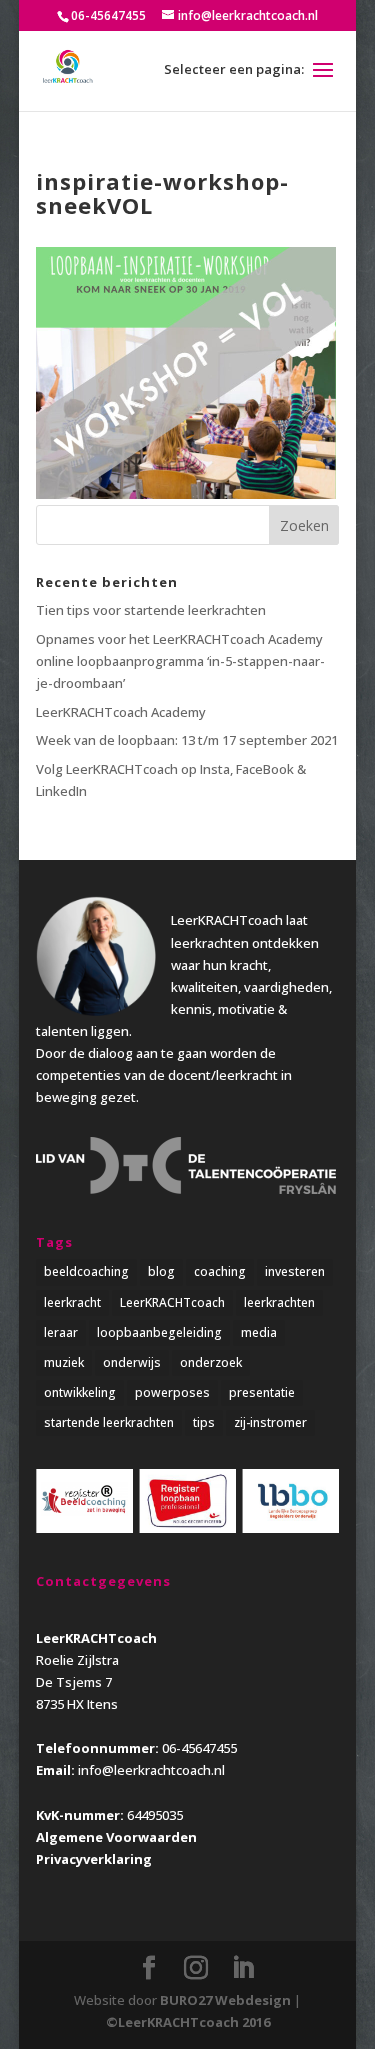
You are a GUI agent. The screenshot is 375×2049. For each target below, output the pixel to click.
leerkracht (72, 1302)
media (259, 1332)
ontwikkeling (80, 1392)
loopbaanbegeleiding (159, 1332)
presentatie (262, 1392)
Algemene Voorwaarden (116, 1837)
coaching (220, 1271)
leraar (61, 1332)
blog (161, 1271)
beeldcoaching (86, 1271)
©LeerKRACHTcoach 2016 (188, 2022)
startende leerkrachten (109, 1422)
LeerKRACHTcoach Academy (121, 712)
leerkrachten (279, 1302)
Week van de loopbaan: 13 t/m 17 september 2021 (187, 740)
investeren (295, 1271)
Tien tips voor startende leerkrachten (151, 610)
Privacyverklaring (94, 1859)
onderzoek (211, 1362)
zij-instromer (270, 1422)
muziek (64, 1362)
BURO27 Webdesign (225, 2000)
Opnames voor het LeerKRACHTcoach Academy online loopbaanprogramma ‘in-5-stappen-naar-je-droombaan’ (180, 661)
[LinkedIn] (243, 1968)
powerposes (172, 1392)
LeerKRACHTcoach (172, 1302)
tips (204, 1422)
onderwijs (132, 1362)
